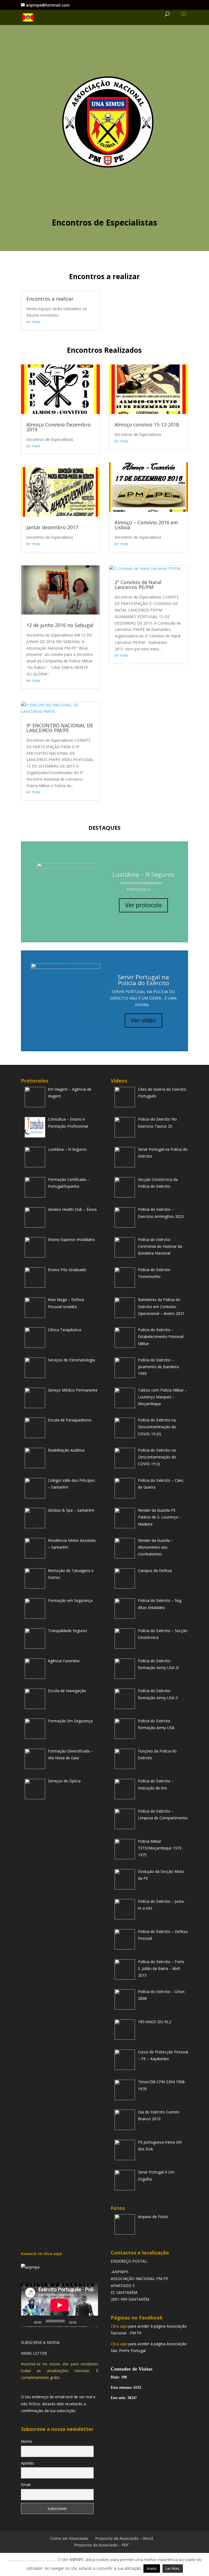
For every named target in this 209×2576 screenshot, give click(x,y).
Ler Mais (173, 2568)
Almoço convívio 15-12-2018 (147, 425)
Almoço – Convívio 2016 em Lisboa (146, 525)
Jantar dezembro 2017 (52, 527)
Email (26, 2485)
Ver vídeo (143, 1020)
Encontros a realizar (50, 299)
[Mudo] (82, 2321)
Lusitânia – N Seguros (143, 874)
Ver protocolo (143, 905)
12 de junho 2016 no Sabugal (60, 625)
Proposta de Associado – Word (124, 2538)
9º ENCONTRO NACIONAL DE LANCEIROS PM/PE (60, 728)
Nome (27, 2441)
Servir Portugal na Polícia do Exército (143, 980)
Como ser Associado (69, 2538)
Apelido (27, 2463)
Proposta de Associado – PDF (102, 2545)
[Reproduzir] (28, 2321)
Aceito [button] (152, 2568)
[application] (60, 2305)
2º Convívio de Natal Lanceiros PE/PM (138, 585)
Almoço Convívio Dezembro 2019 (59, 427)
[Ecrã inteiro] (91, 2321)
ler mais (33, 322)
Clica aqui (119, 2326)
